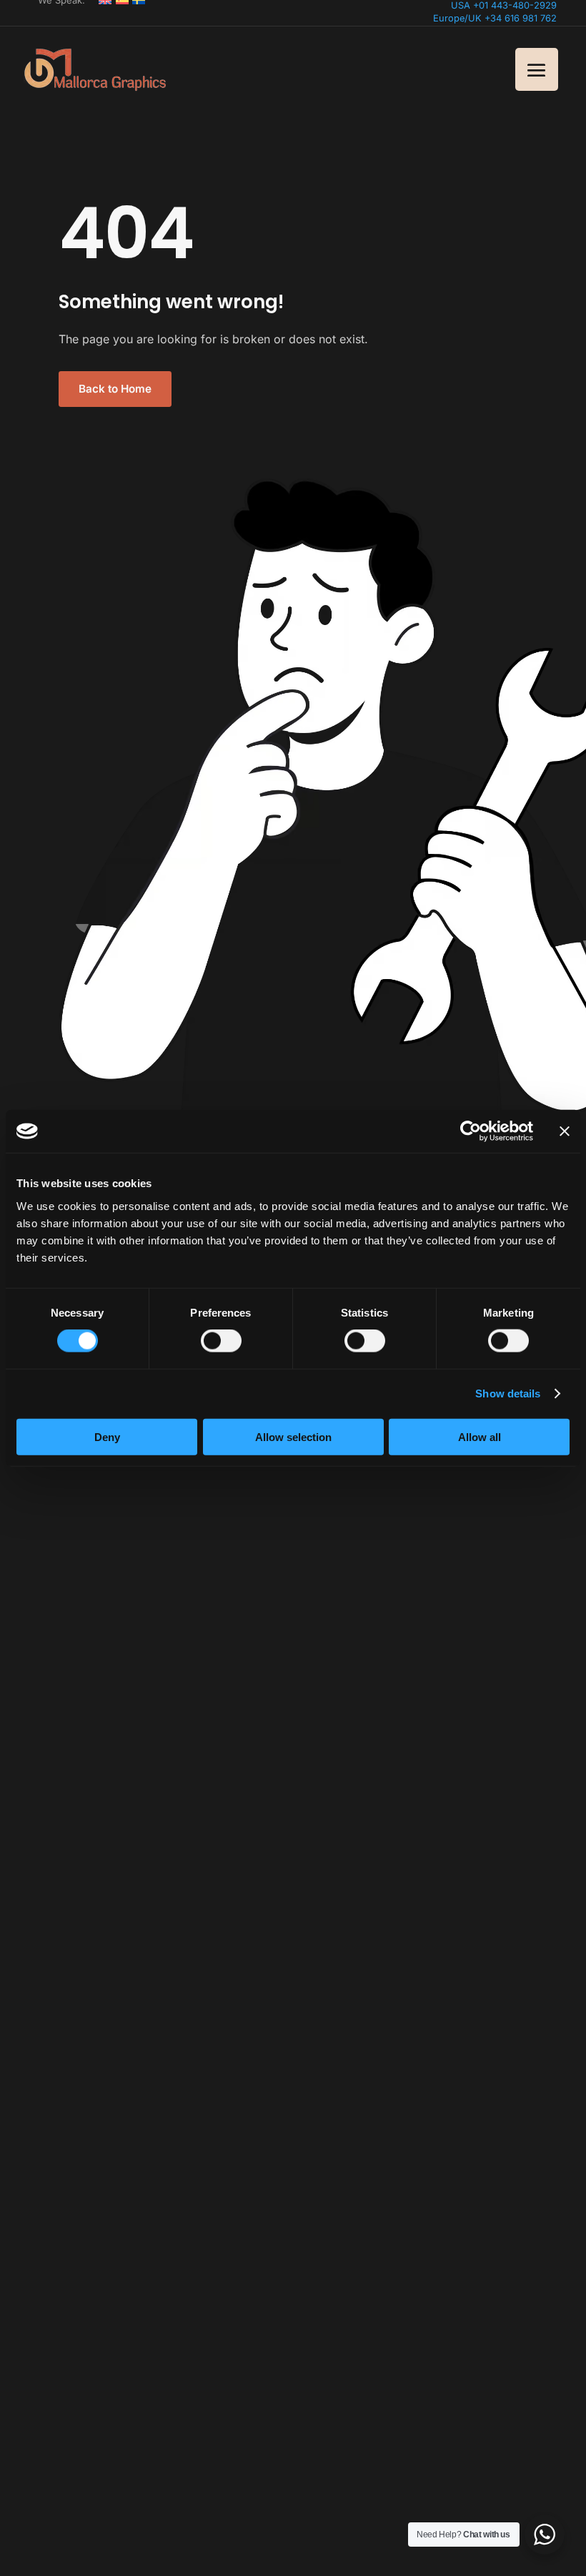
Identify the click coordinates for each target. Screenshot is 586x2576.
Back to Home (115, 389)
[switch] (221, 1341)
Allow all (480, 1436)
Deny (107, 1436)
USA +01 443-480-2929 (504, 5)
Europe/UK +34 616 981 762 (495, 18)
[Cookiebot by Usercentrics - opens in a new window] (471, 1131)
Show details (508, 1393)
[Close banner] (565, 1131)
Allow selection (293, 1436)
